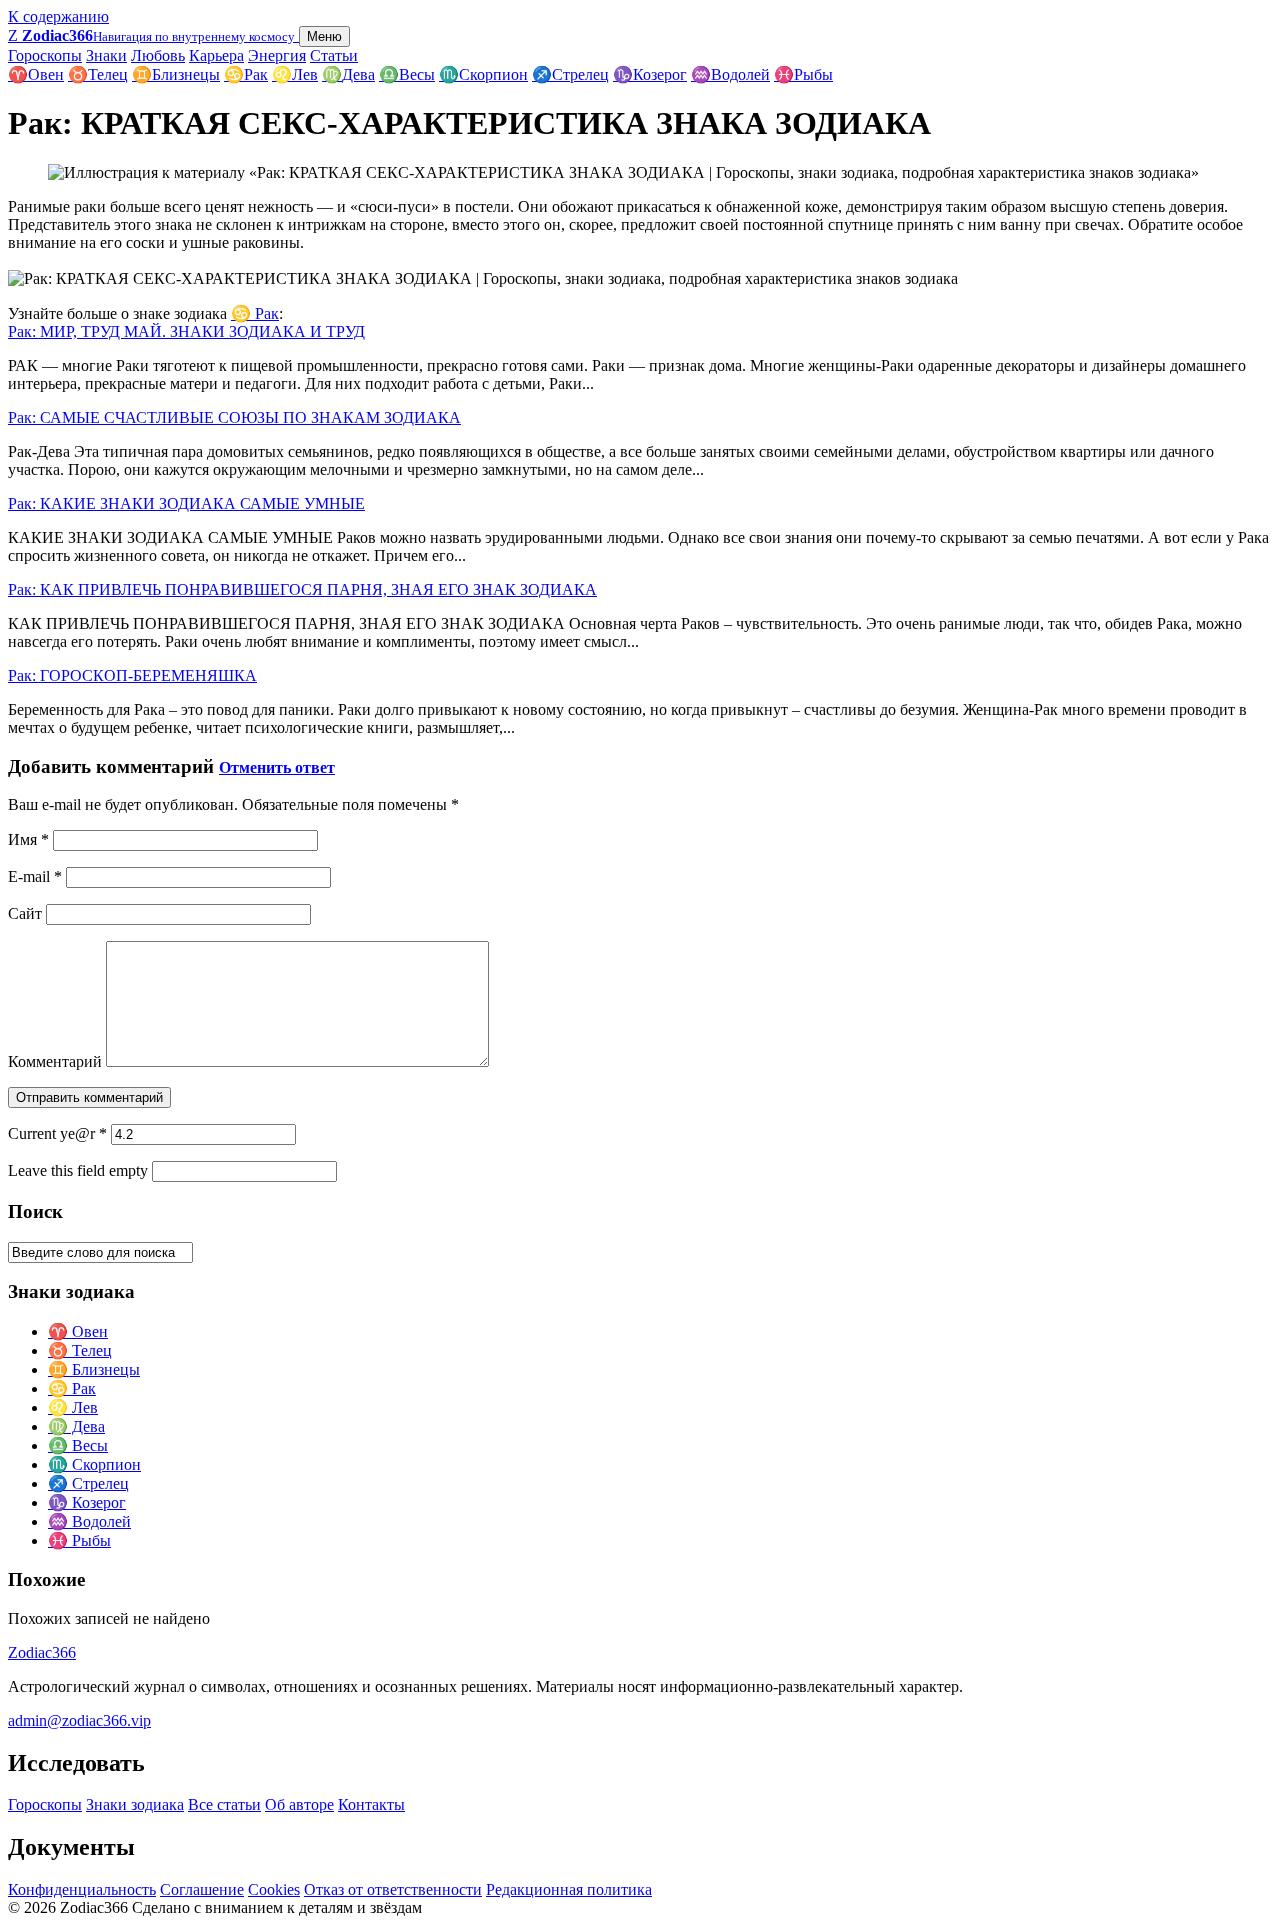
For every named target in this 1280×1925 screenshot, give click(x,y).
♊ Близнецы (94, 1369)
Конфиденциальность (82, 1889)
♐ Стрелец (88, 1483)
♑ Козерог (87, 1502)
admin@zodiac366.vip (79, 1720)
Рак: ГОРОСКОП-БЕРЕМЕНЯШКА (132, 675)
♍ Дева (76, 1426)
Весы (407, 74)
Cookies (274, 1889)
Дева (348, 74)
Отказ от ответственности (393, 1889)
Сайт (25, 913)
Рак (246, 74)
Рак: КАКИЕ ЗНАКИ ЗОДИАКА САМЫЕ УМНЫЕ (186, 503)
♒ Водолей (89, 1521)
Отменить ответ (277, 767)
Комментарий (55, 1061)
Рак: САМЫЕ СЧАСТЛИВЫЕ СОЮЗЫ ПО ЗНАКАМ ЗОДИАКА (234, 417)
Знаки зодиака (135, 1804)
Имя (28, 839)
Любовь (158, 55)
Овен (36, 74)
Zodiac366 (42, 1652)
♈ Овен (78, 1331)
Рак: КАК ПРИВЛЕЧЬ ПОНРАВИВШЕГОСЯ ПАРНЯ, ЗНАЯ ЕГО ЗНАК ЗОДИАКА (302, 589)
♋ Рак (255, 313)
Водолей (730, 74)
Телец (98, 74)
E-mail (35, 876)
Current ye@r (57, 1133)
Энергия (277, 55)
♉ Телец (80, 1350)
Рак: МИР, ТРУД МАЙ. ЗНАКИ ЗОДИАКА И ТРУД (186, 331)
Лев (295, 74)
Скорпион (483, 74)
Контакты (371, 1804)
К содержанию (58, 16)
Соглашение (202, 1889)
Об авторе (299, 1804)
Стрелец (570, 74)
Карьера (216, 55)
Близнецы (176, 74)
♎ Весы (78, 1445)
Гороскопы (45, 55)
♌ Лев (73, 1407)
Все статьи (224, 1804)
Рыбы (803, 74)
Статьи (334, 55)
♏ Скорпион (94, 1464)
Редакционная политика (569, 1889)
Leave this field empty (78, 1170)
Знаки (106, 55)
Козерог (650, 74)
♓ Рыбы (79, 1540)
